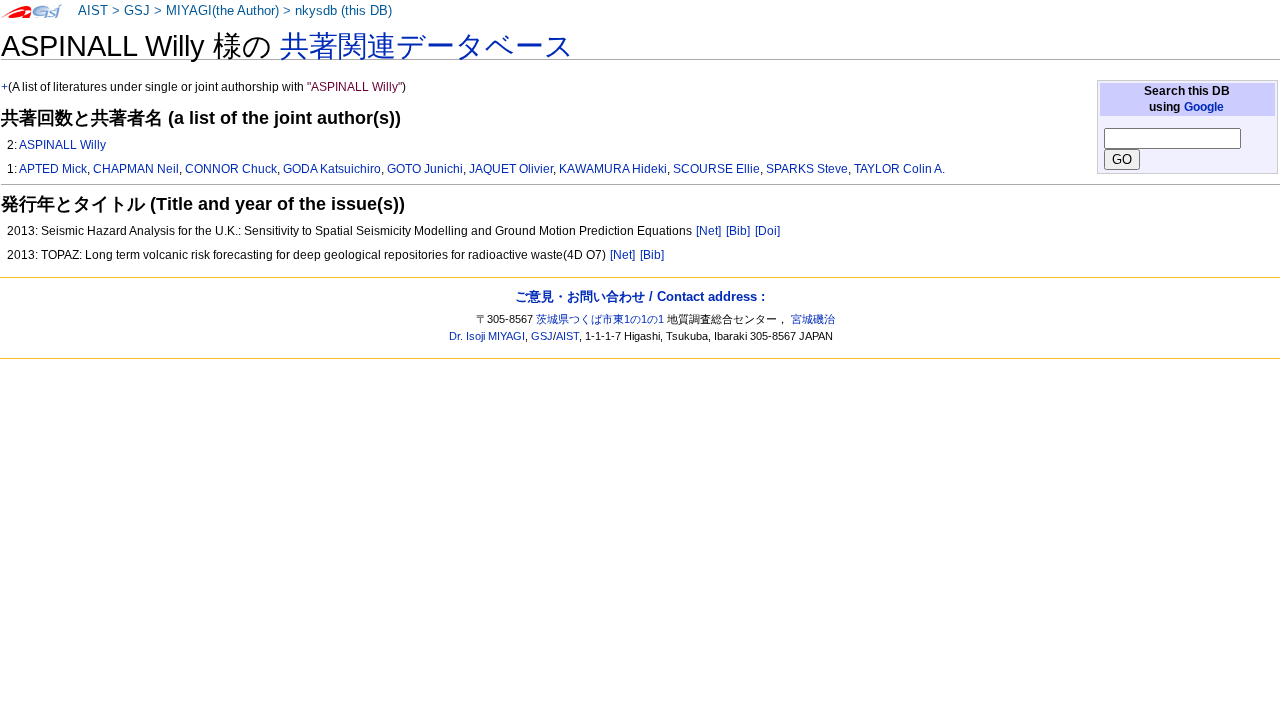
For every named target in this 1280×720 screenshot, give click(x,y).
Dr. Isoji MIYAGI (487, 336)
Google (1204, 107)
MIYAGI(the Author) (222, 11)
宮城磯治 (813, 319)
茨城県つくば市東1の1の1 (600, 319)
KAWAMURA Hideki (613, 169)
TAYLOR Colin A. (899, 169)
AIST (93, 11)
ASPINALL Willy (62, 145)
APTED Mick (53, 169)
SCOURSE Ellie (716, 169)
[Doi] (767, 231)
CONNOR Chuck (231, 169)
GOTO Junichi (425, 169)
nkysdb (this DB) (343, 11)
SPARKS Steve (807, 169)
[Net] (708, 231)
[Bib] (738, 231)
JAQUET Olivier (511, 169)
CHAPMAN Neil (136, 169)
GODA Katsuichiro (332, 169)
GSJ (137, 11)
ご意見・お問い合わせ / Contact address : (640, 296)
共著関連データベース (427, 46)
